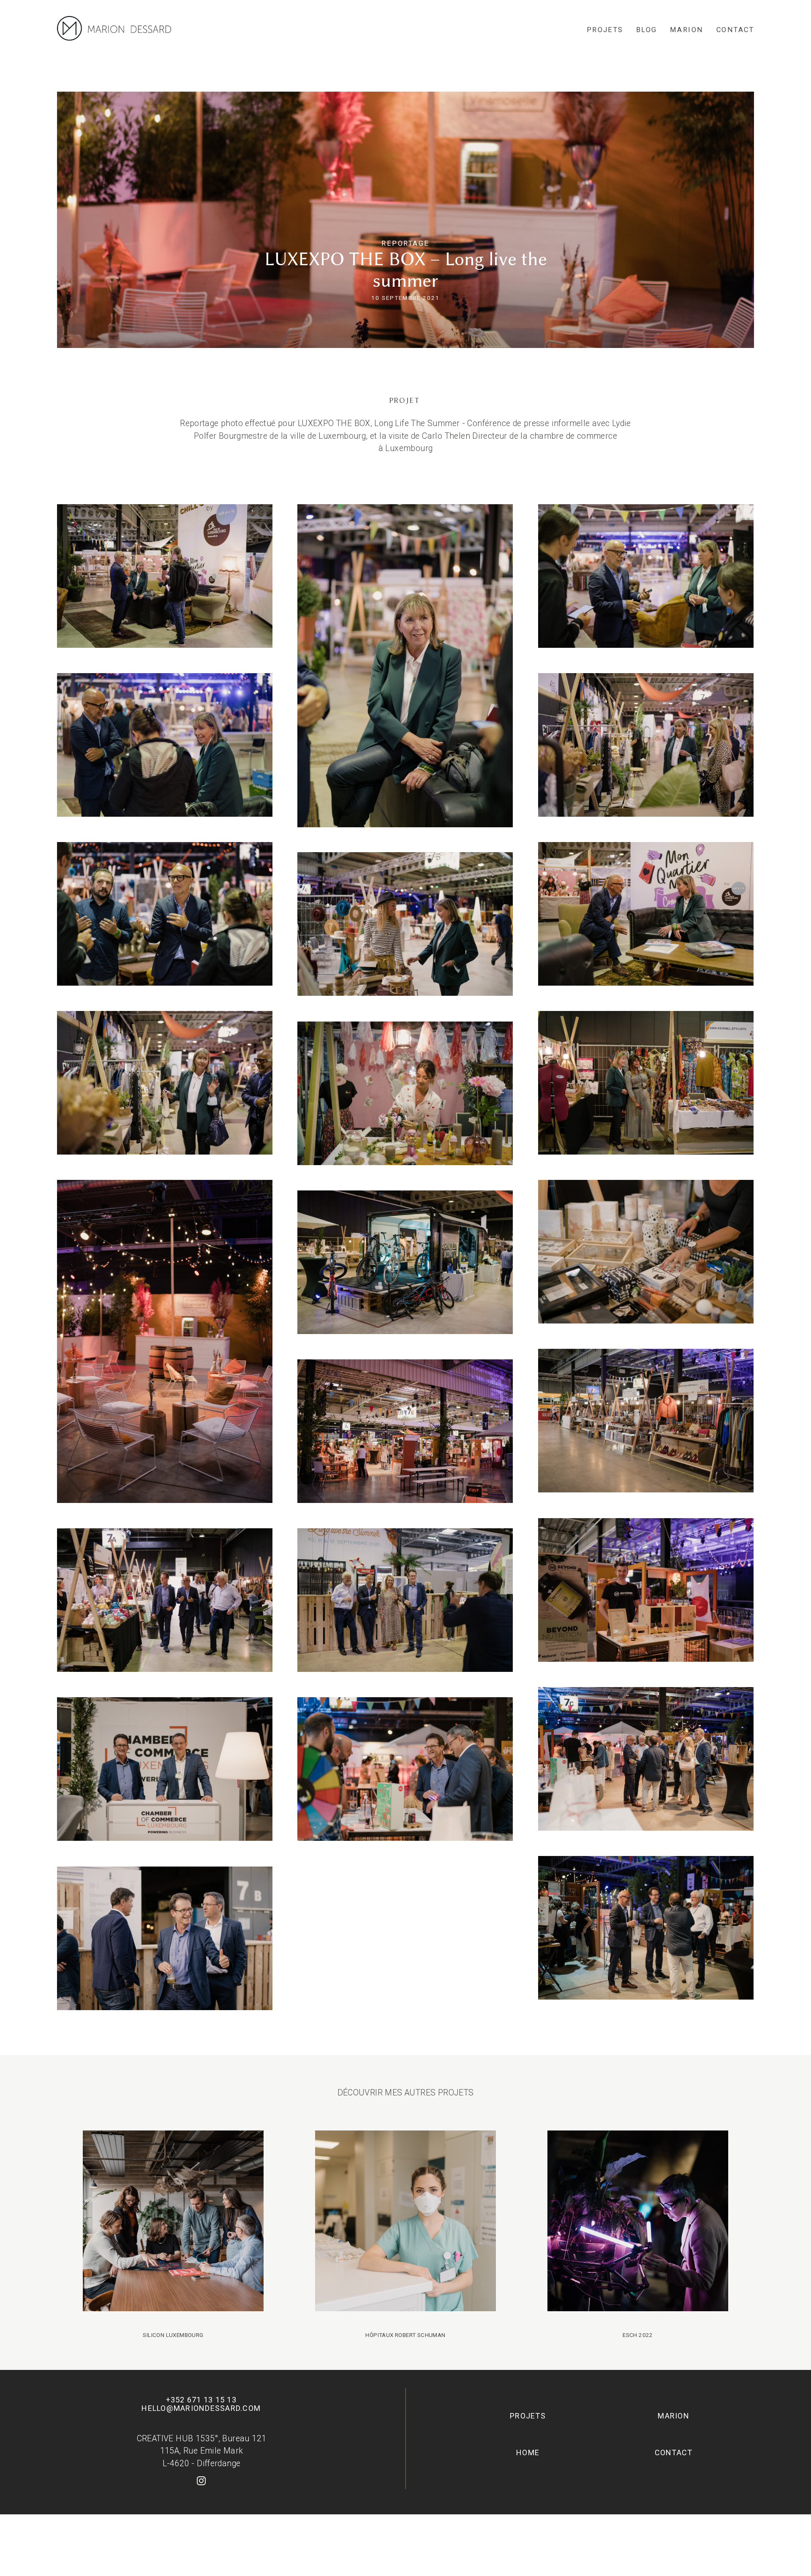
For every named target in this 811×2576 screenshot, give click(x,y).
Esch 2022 (638, 2234)
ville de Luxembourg (328, 436)
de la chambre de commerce (563, 436)
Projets (605, 30)
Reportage (405, 243)
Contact (735, 30)
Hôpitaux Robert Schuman (405, 2234)
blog (647, 30)
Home (528, 2452)
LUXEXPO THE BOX (334, 423)
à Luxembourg (406, 448)
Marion (687, 30)
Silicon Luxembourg (173, 2234)
